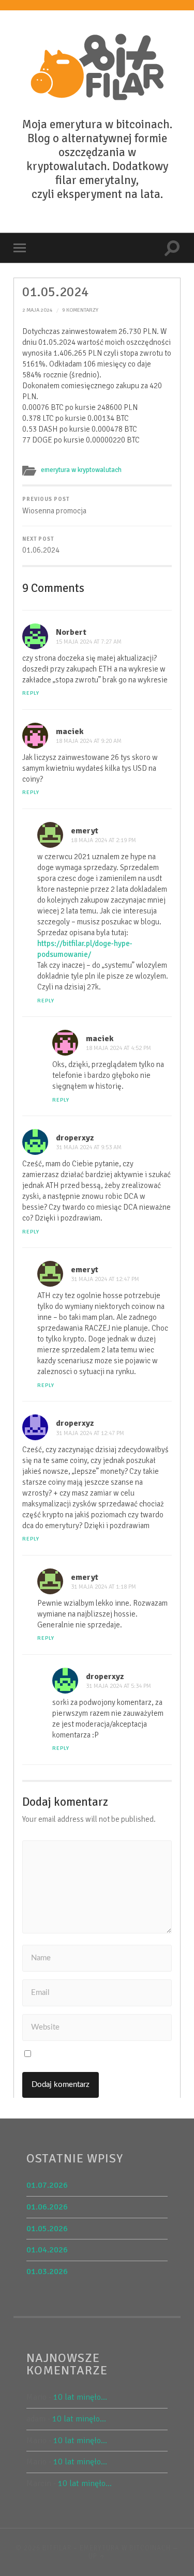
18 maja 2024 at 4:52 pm (118, 1048)
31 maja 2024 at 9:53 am (89, 1147)
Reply (31, 693)
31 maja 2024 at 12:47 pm (105, 1279)
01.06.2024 (41, 545)
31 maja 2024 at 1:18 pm (103, 1587)
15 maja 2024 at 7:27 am (89, 642)
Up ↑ (97, 2556)
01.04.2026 (47, 2250)
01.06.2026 (47, 2207)
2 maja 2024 (38, 310)
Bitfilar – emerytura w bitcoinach (107, 2548)
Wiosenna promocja (54, 506)
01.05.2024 (55, 292)
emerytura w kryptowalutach (81, 470)
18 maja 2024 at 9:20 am (89, 741)
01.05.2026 (47, 2229)
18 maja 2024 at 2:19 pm (103, 840)
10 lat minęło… (80, 2397)
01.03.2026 (47, 2272)
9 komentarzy (80, 310)
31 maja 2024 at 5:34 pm (118, 1686)
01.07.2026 (47, 2185)
